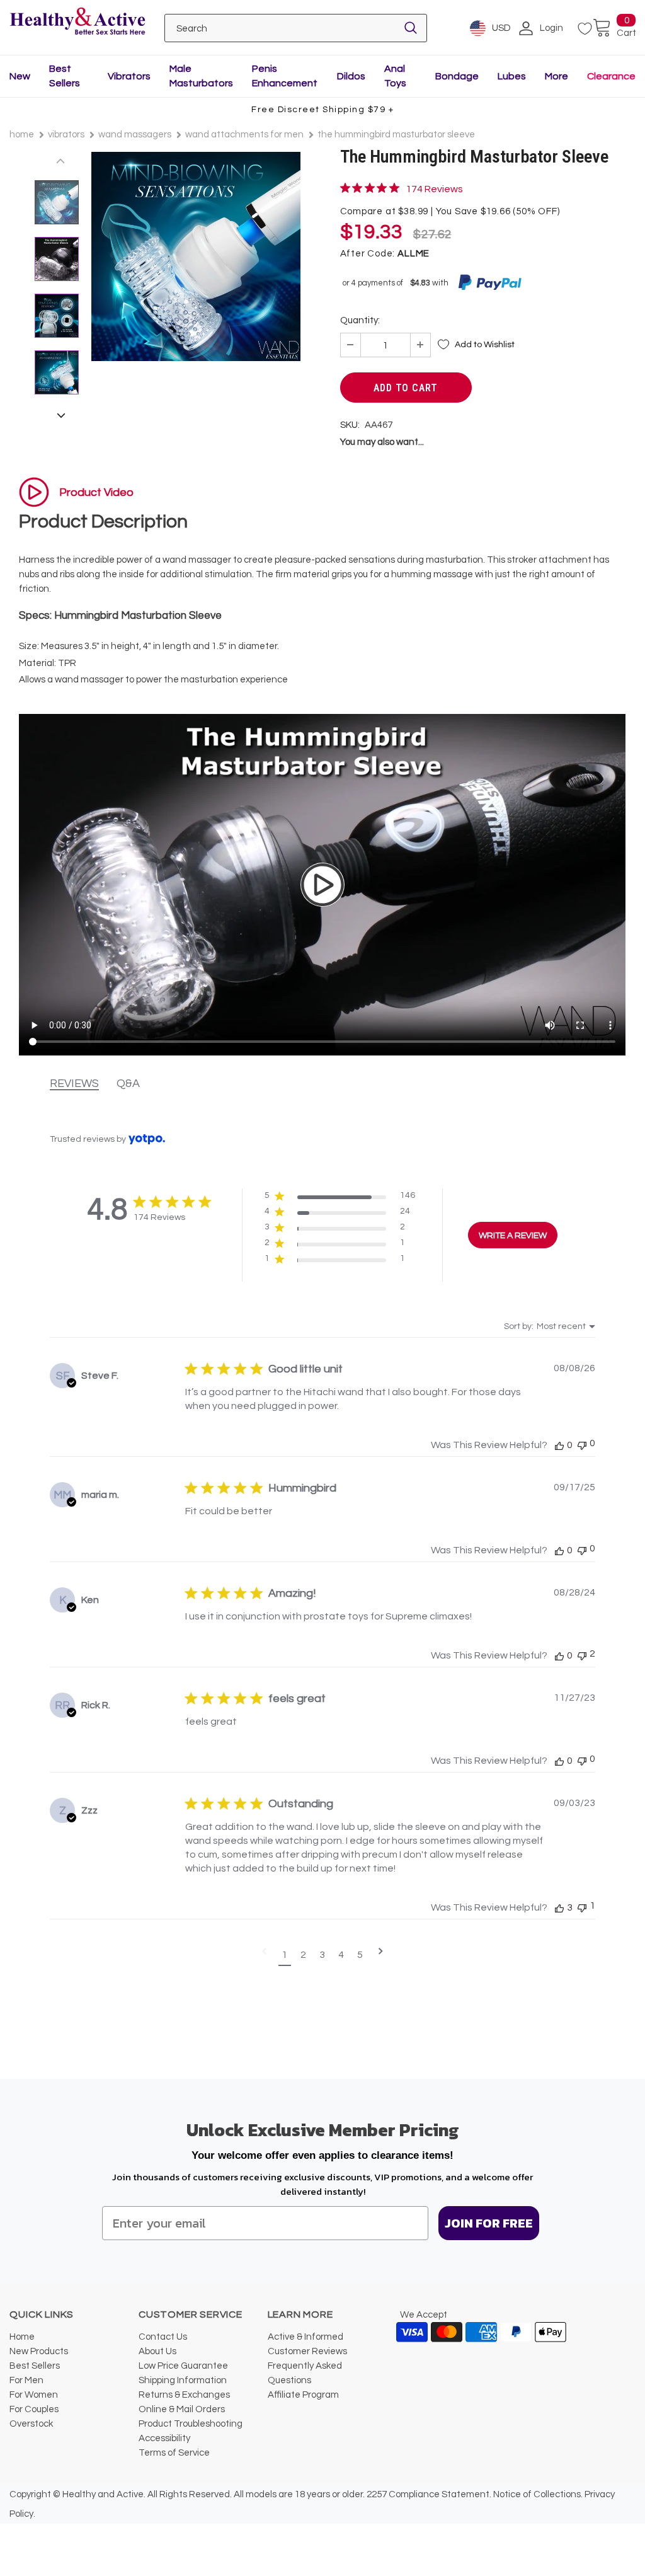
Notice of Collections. (538, 2494)
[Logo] (77, 22)
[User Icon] (526, 28)
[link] (402, 188)
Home (22, 135)
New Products (39, 2351)
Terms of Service (174, 2453)
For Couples (34, 2409)
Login (551, 28)
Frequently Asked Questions (305, 2373)
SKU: (350, 425)
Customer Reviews (307, 2351)
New (20, 76)
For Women (34, 2395)
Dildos (351, 76)
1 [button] (284, 1955)
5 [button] (360, 1955)
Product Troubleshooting (191, 2424)
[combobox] (550, 1326)
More (557, 76)
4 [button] (341, 1955)
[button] (340, 1198)
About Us (157, 2351)
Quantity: (360, 320)
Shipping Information (183, 2380)
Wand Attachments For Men (244, 135)
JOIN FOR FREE (489, 2223)
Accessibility (164, 2438)
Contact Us (163, 2337)
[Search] (411, 28)
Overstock (31, 2424)
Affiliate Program (303, 2395)
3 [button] (322, 1955)
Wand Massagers (135, 135)
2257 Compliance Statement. (429, 2494)
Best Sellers (35, 2366)
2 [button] (303, 1955)
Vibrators (129, 76)
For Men (26, 2380)
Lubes (512, 76)
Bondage (457, 76)
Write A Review (513, 1236)
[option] (196, 256)
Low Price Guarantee (183, 2366)
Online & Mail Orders (182, 2409)
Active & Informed (305, 2337)
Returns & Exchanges (184, 2395)
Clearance (611, 76)
